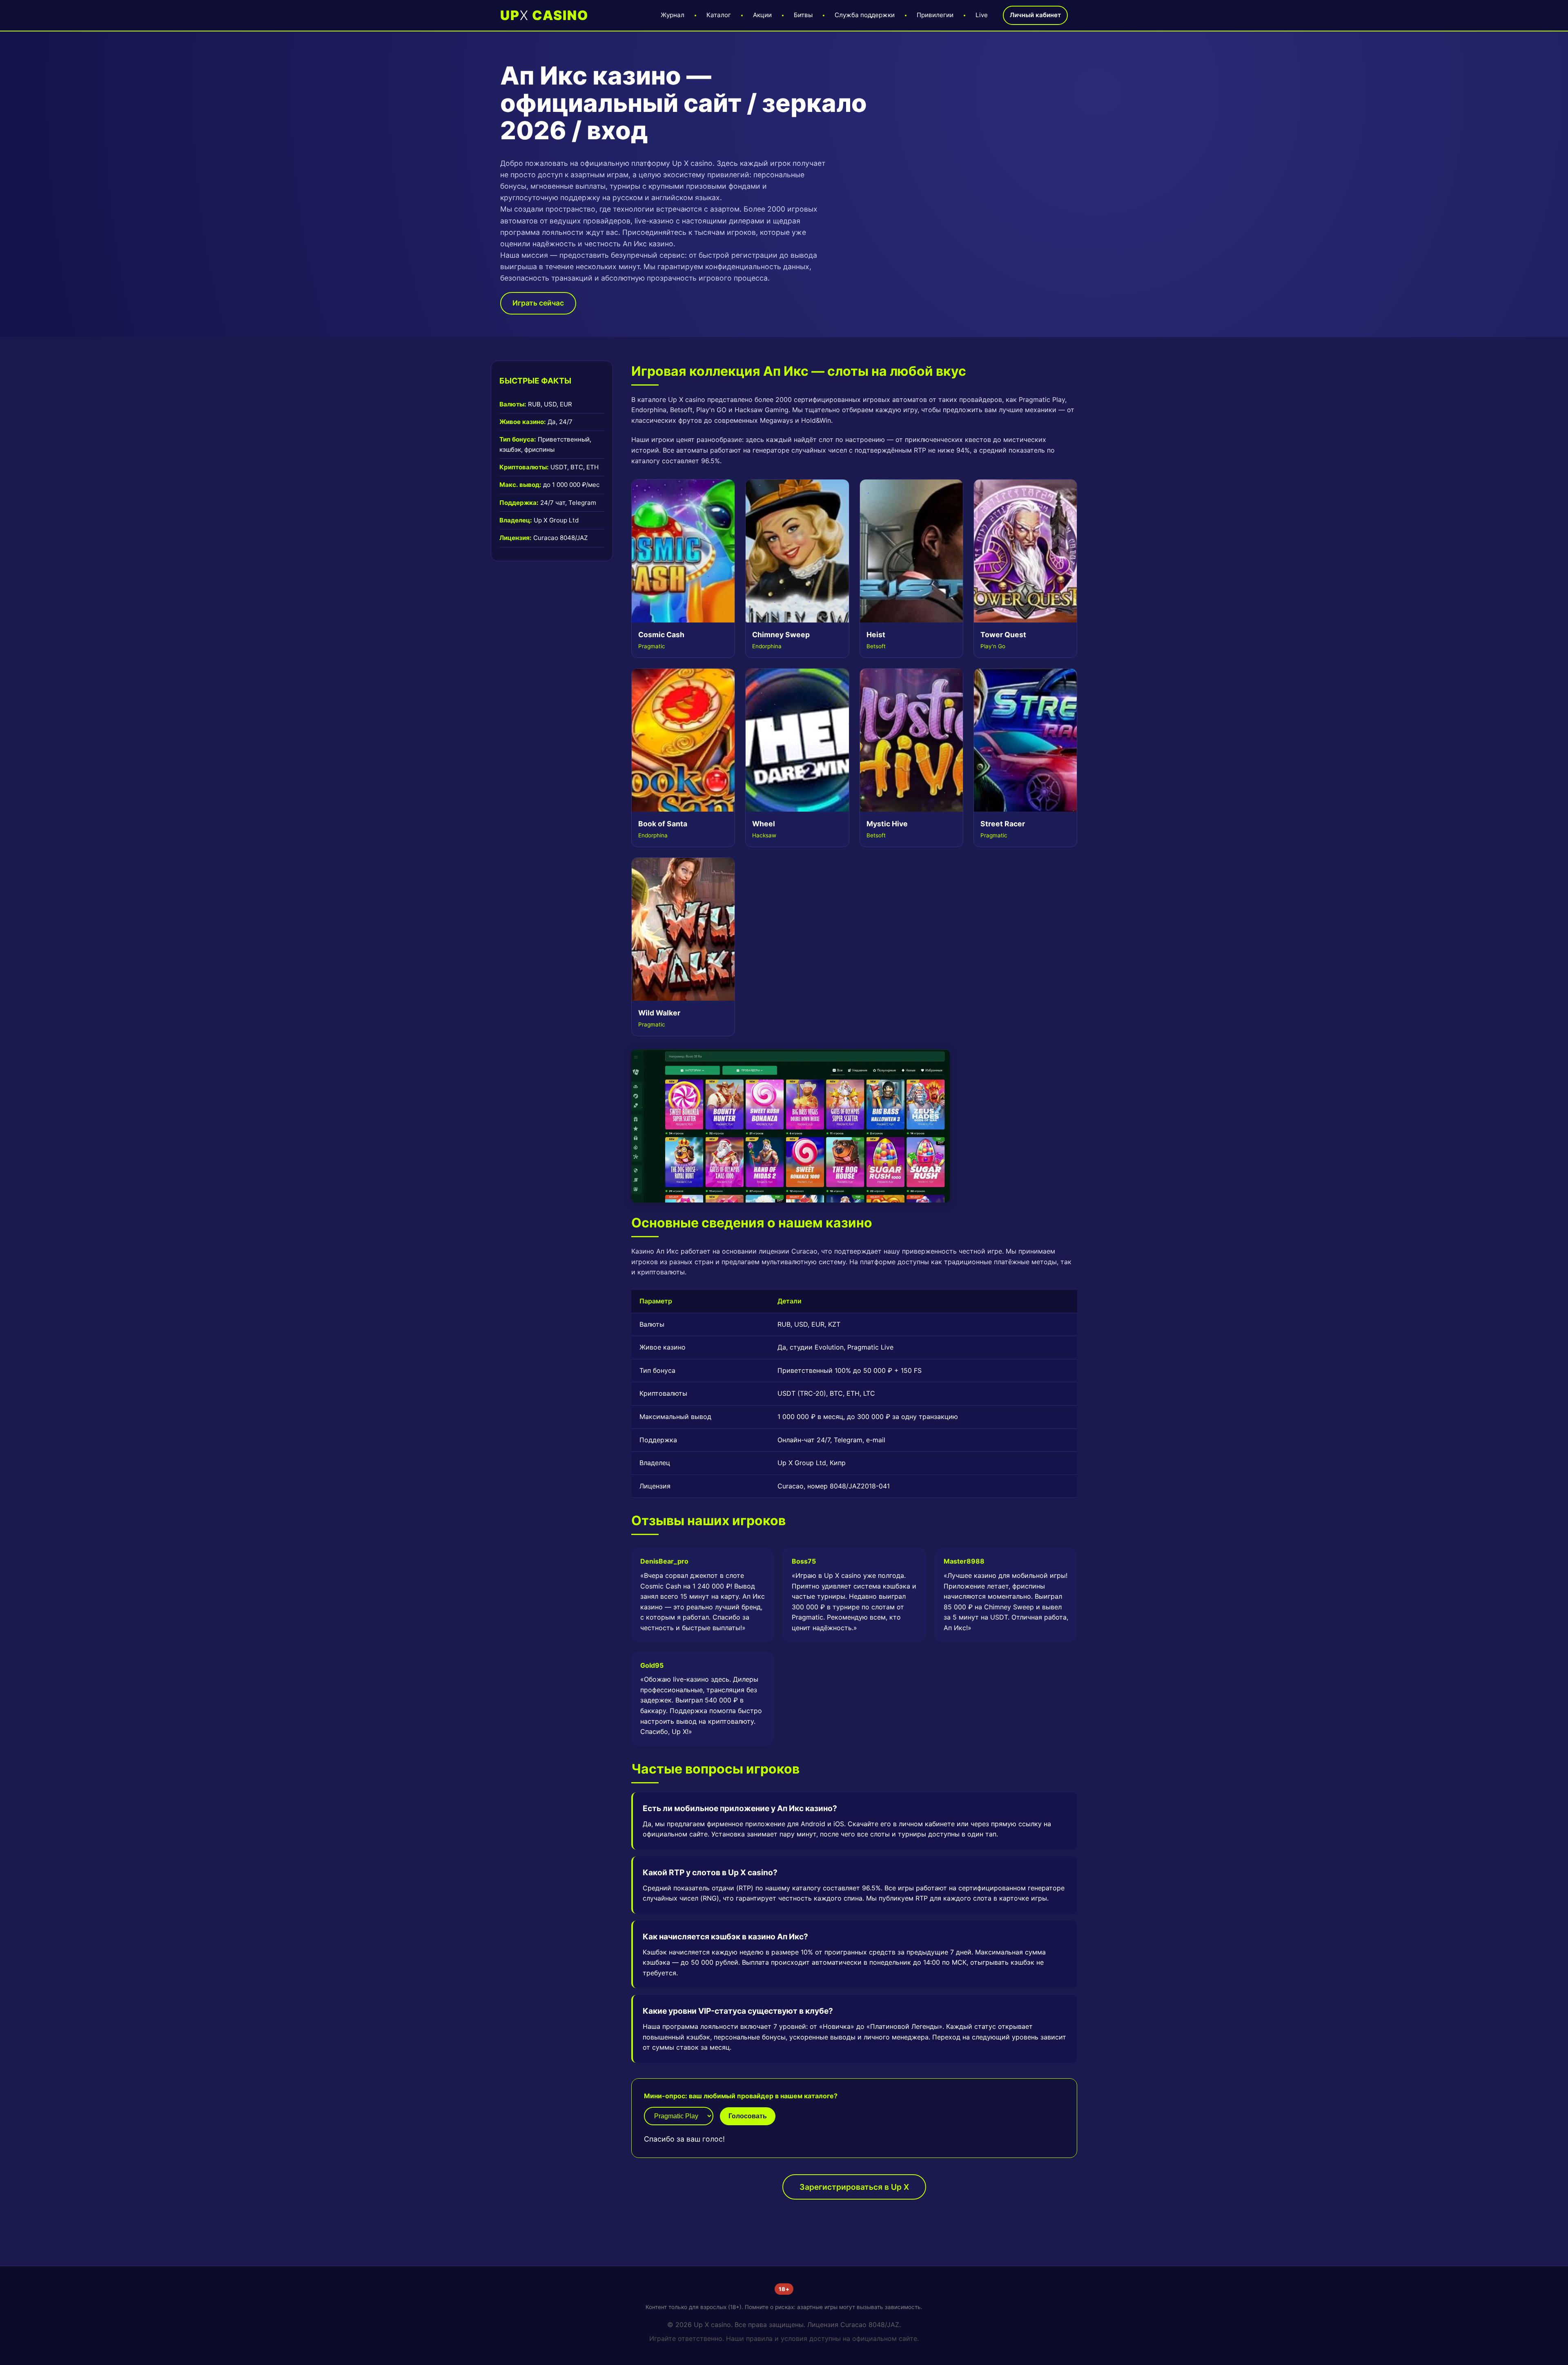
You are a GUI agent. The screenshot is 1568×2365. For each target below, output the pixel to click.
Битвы (803, 15)
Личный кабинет (1035, 15)
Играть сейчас (538, 303)
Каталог (719, 15)
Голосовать (748, 2116)
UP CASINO (544, 15)
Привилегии (935, 15)
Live (982, 15)
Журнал (673, 15)
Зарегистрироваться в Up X (854, 2187)
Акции (762, 15)
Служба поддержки (865, 15)
